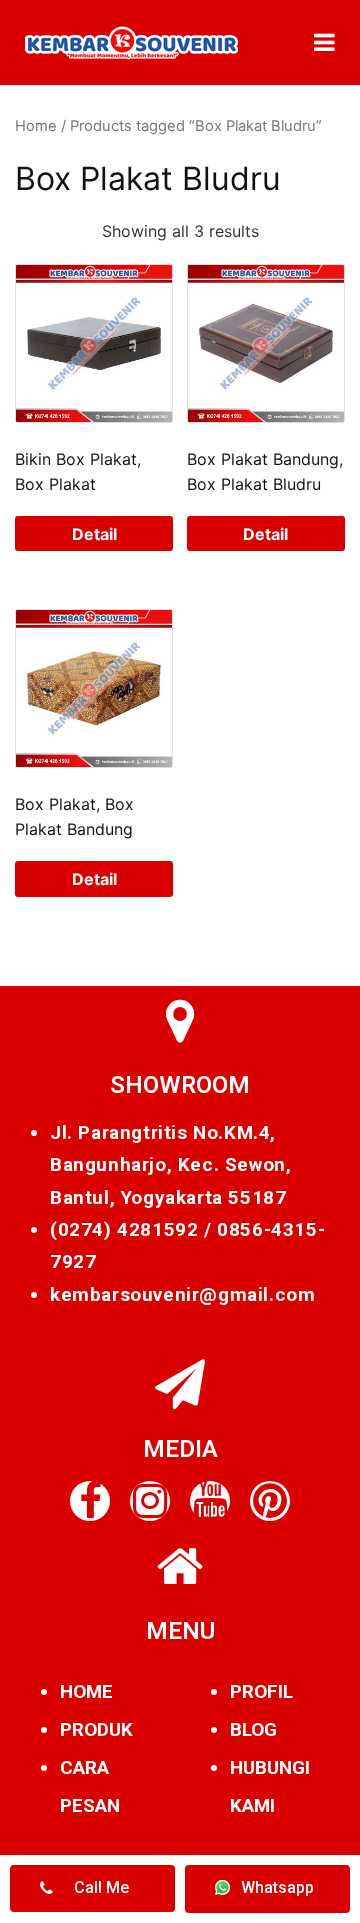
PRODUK (96, 1729)
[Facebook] (90, 1501)
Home (36, 126)
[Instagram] (150, 1501)
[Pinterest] (270, 1501)
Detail (94, 534)
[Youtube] (210, 1501)
